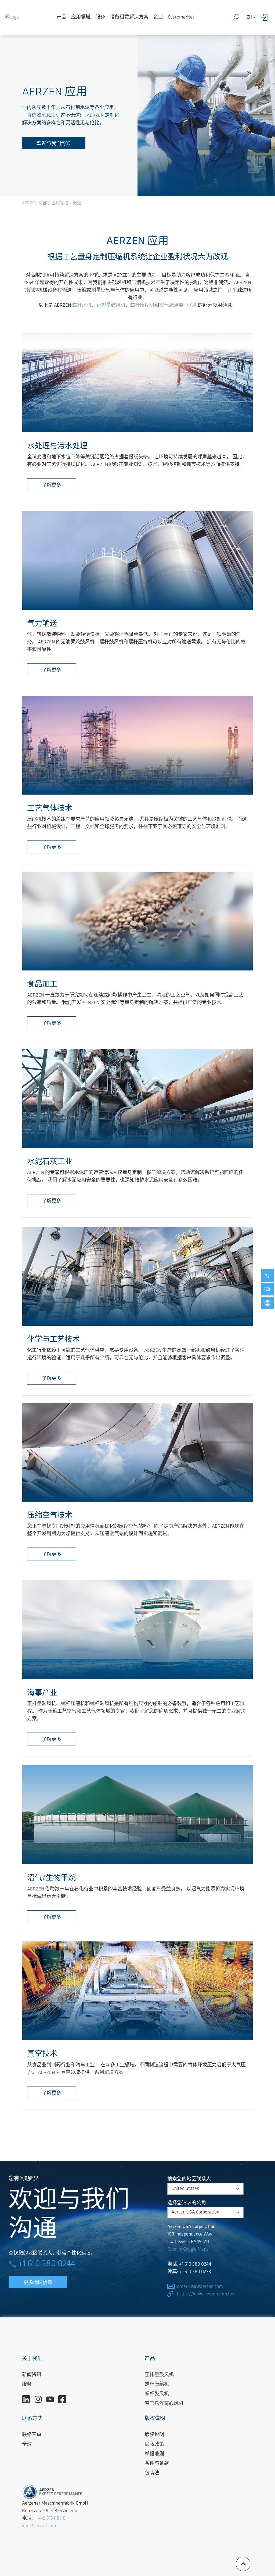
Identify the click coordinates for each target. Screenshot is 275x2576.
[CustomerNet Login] (265, 17)
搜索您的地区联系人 (189, 2179)
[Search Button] (237, 17)
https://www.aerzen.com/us (205, 2294)
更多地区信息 (38, 2283)
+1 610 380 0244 (47, 2264)
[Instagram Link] (40, 2400)
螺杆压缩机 (157, 2385)
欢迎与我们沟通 (54, 144)
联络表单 (32, 2435)
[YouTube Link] (52, 2400)
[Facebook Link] (64, 2400)
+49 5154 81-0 (52, 2519)
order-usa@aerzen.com (200, 2287)
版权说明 (154, 2435)
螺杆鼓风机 (157, 2394)
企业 (158, 17)
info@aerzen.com (39, 2526)
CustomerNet (181, 17)
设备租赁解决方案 (129, 17)
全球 (27, 2445)
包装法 (152, 2473)
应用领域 (81, 17)
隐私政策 (154, 2445)
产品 (61, 17)
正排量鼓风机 (159, 2375)
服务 (100, 17)
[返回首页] (12, 17)
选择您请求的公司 (187, 2203)
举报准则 (154, 2454)
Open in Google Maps (188, 2249)
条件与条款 (157, 2464)
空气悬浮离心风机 (164, 2404)
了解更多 (52, 486)
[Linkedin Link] (28, 2400)
